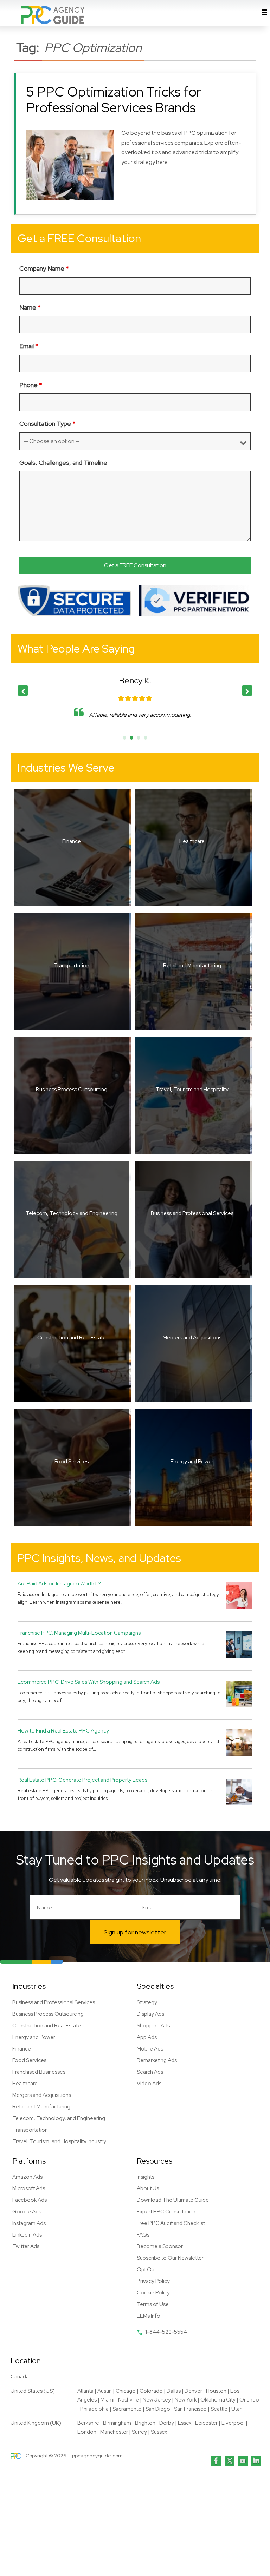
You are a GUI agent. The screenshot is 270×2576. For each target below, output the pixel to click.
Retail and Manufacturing (41, 2107)
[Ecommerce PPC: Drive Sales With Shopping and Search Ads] (239, 1693)
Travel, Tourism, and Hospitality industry (59, 2141)
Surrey (139, 2432)
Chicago (126, 2391)
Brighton (145, 2423)
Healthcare (25, 2084)
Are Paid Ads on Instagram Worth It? (59, 1584)
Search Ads (150, 2072)
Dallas (174, 2391)
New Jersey (157, 2400)
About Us (148, 2188)
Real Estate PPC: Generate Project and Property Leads (82, 1780)
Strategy (147, 2002)
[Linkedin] (256, 2461)
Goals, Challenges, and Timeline (63, 462)
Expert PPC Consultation (166, 2212)
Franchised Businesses (39, 2072)
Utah (237, 2409)
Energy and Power (34, 2037)
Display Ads (150, 2014)
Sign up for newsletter (135, 1932)
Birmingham (117, 2423)
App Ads (147, 2037)
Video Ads (149, 2084)
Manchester (114, 2432)
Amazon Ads (27, 2177)
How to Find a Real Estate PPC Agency (63, 1731)
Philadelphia (94, 2409)
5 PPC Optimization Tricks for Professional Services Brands (114, 100)
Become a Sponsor (160, 2246)
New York (186, 2400)
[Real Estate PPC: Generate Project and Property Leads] (239, 1791)
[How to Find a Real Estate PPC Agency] (239, 1742)
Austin (105, 2391)
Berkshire (88, 2423)
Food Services (29, 2060)
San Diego (158, 2409)
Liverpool (233, 2423)
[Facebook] (216, 2461)
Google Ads (27, 2212)
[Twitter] (230, 2461)
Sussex (159, 2432)
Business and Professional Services (54, 2002)
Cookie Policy (153, 2293)
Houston (216, 2391)
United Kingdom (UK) (36, 2423)
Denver (193, 2391)
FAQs (143, 2235)
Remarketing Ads (157, 2060)
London (87, 2432)
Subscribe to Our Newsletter (170, 2258)
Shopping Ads (153, 2026)
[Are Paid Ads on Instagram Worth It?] (239, 1595)
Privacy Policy (153, 2281)
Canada (20, 2377)
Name (30, 307)
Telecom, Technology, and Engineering (59, 2118)
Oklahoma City (218, 2400)
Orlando (249, 2400)
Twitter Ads (26, 2246)
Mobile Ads (150, 2049)
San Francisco (190, 2409)
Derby (167, 2423)
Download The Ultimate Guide (173, 2200)
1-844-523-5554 (166, 2332)
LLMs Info (149, 2316)
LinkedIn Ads (27, 2235)
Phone (31, 385)
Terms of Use (153, 2304)
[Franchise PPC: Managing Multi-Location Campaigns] (239, 1644)
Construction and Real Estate (47, 2026)
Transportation (30, 2130)
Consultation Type (47, 423)
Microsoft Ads (29, 2188)
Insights (146, 2177)
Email (29, 346)
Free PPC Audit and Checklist (171, 2223)
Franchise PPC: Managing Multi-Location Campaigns (79, 1633)
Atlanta (85, 2391)
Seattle (219, 2409)
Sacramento (127, 2409)
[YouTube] (243, 2461)
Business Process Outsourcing (48, 2014)
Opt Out (146, 2270)
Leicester (206, 2423)
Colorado (151, 2391)
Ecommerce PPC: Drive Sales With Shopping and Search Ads (89, 1682)
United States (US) (33, 2391)
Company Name (44, 268)
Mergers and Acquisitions (42, 2095)
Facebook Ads (30, 2200)
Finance (22, 2049)
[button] (247, 690)
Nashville (128, 2400)
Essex (185, 2423)
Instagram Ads (29, 2223)
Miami (107, 2400)
